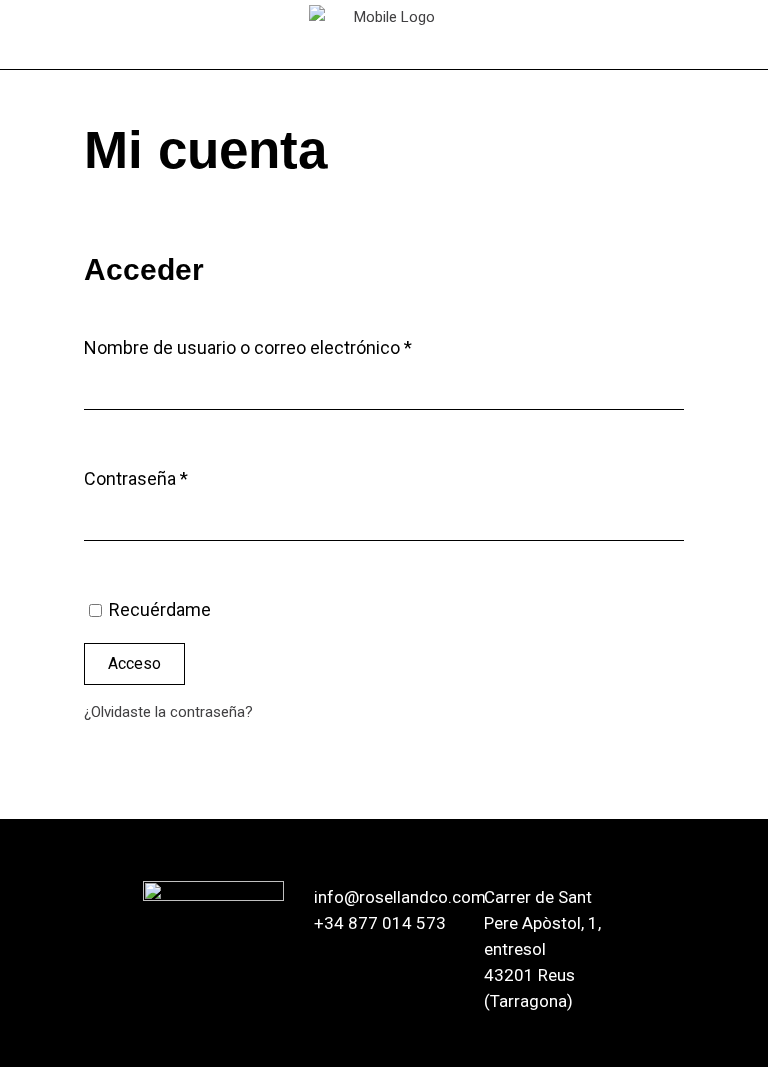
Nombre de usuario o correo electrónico (290, 347)
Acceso (134, 663)
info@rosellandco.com (400, 897)
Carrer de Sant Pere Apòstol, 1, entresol (542, 923)
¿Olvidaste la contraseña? (168, 712)
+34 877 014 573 (380, 923)
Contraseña (178, 478)
